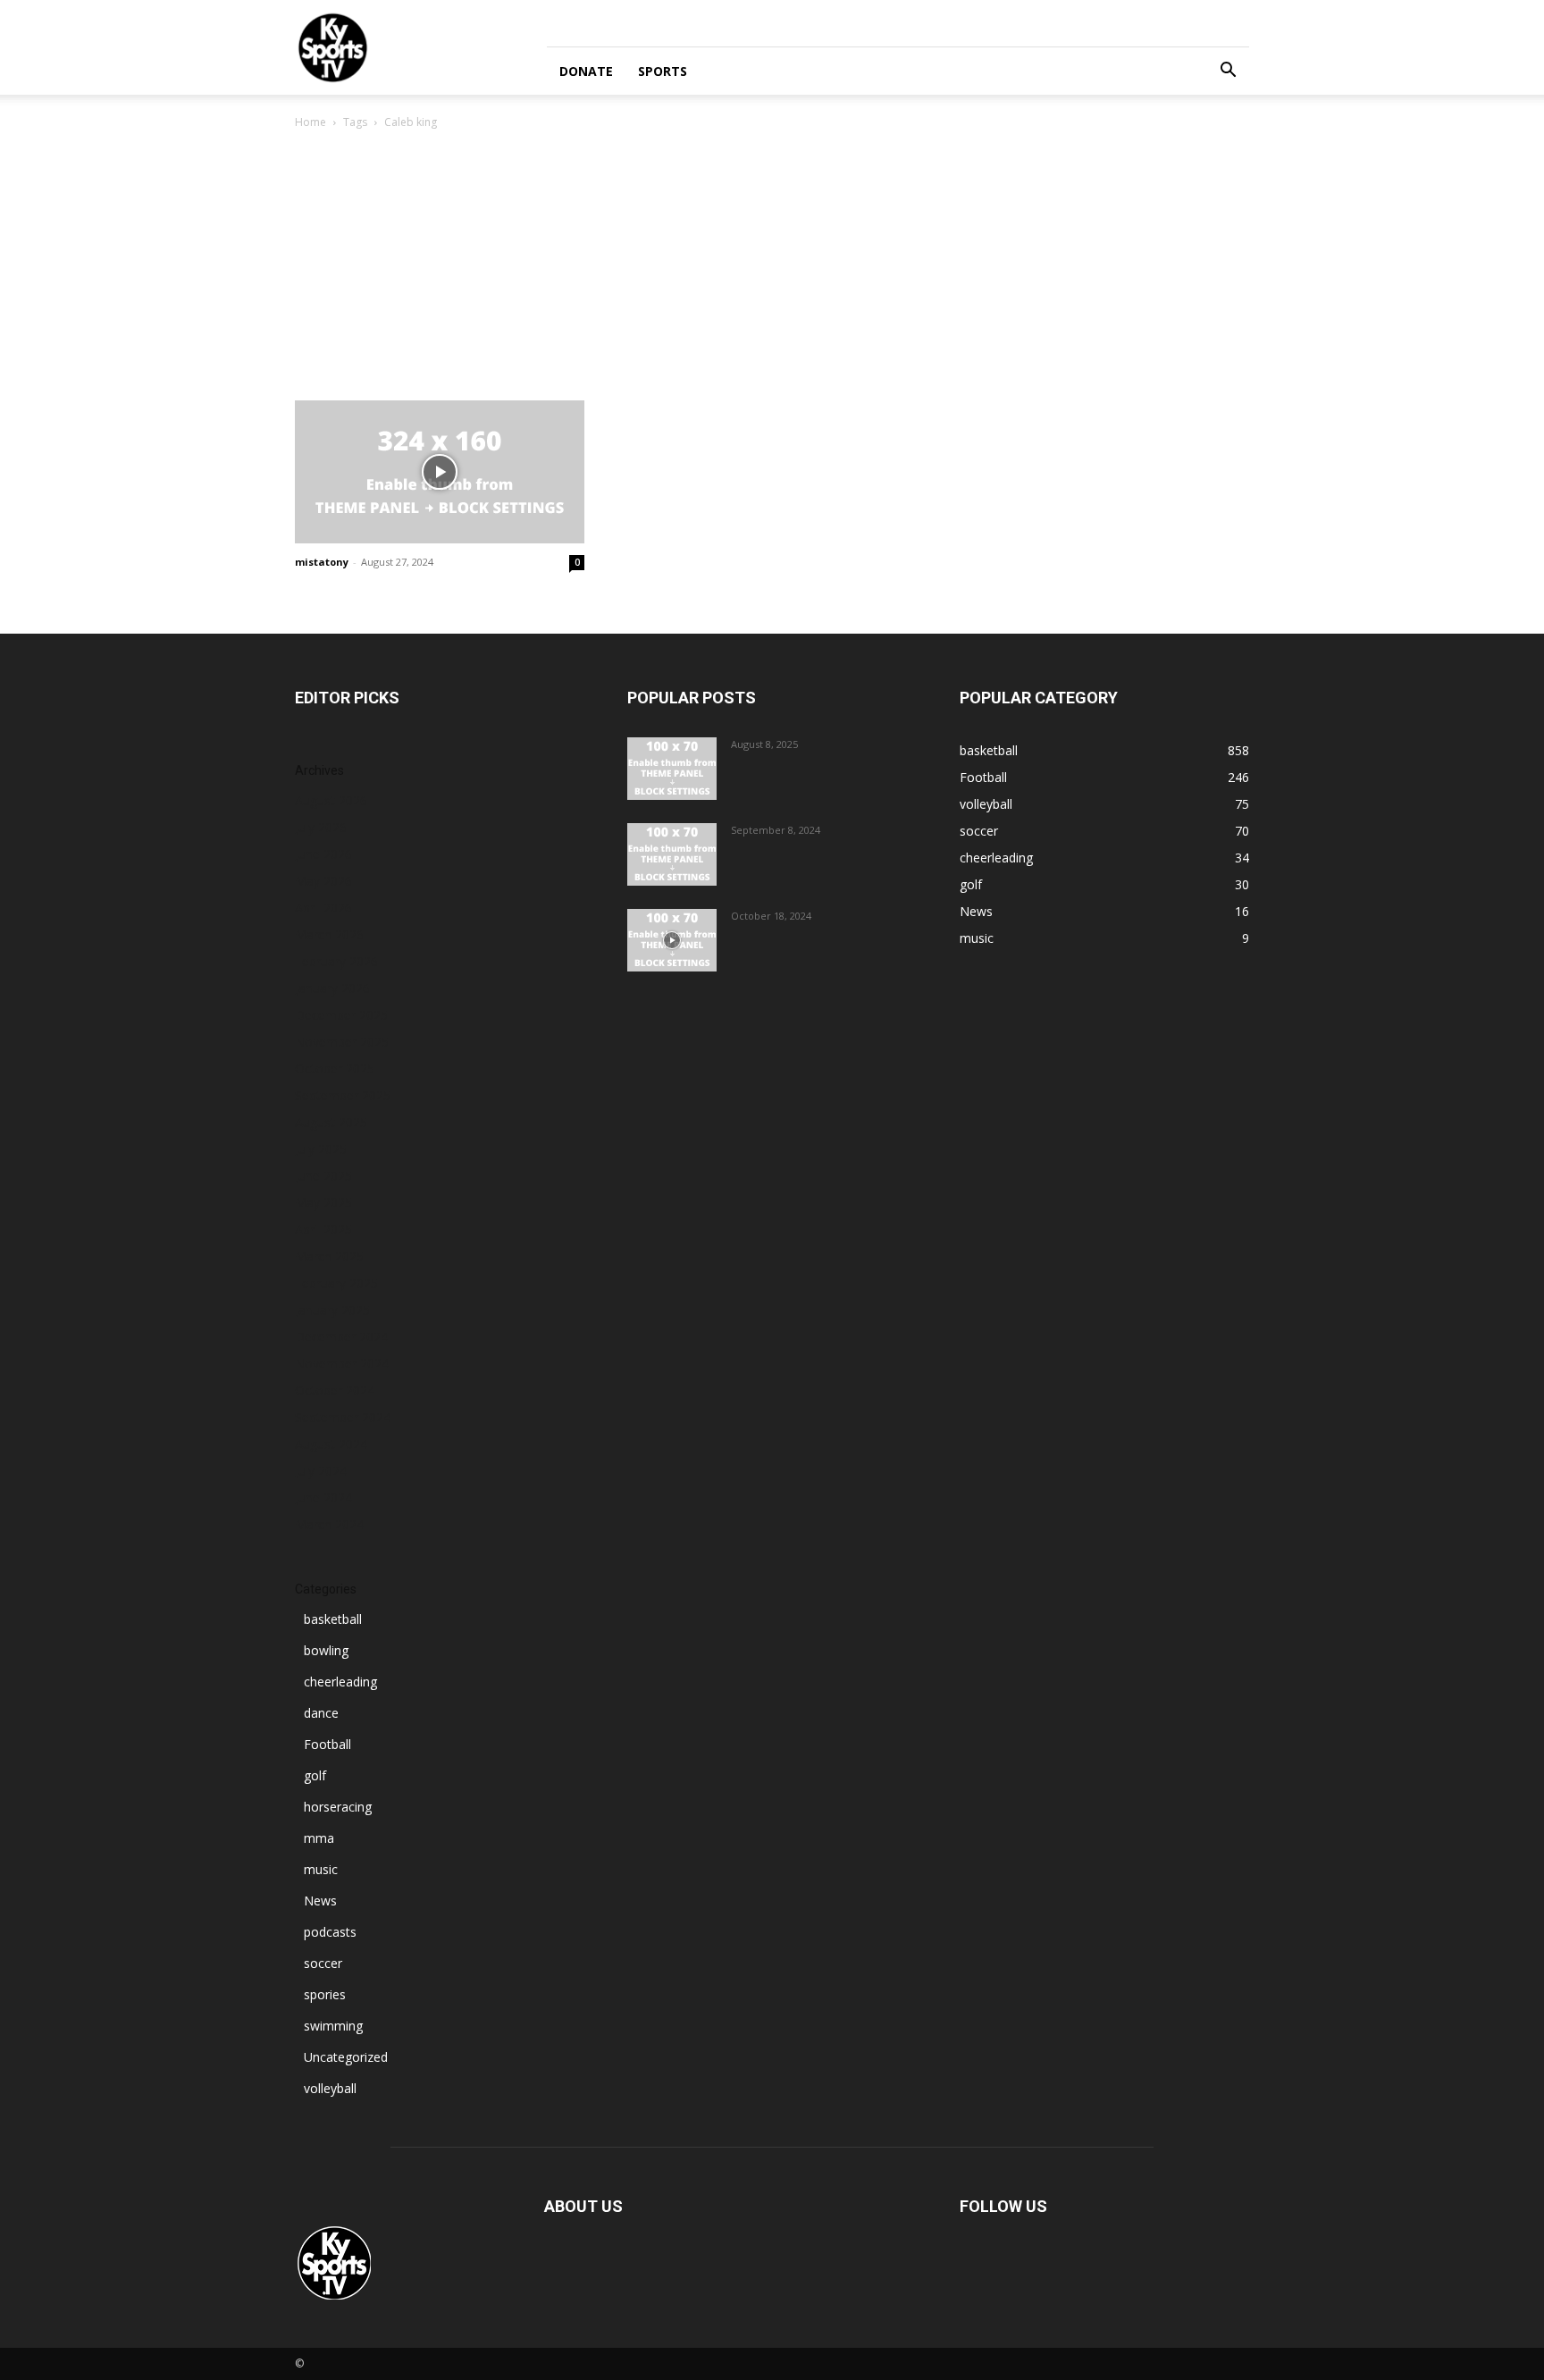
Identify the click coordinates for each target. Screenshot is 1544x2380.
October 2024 (335, 1390)
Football (327, 1744)
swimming (333, 2026)
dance (321, 1713)
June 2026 (323, 854)
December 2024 (341, 1337)
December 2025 (341, 1015)
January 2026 (332, 988)
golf (315, 1775)
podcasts (330, 1932)
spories (325, 1994)
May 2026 (323, 881)
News (320, 1901)
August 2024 (331, 1444)
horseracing (338, 1807)
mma (319, 1838)
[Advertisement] (772, 266)
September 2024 (343, 1417)
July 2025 (321, 1149)
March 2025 (329, 1256)
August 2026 (331, 800)
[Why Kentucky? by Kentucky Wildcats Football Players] (672, 769)
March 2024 (329, 1524)
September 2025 (343, 1095)
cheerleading (340, 1682)
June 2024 (323, 1497)
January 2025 (332, 1310)
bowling (326, 1650)
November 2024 (342, 1363)
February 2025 (336, 1283)
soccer (323, 1963)
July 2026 (321, 827)
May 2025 (323, 1203)
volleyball (330, 2088)
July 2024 (321, 1471)
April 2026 (323, 908)
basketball (333, 1619)
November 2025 (342, 1042)
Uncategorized (346, 2057)
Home (310, 122)
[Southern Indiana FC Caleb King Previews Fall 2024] (440, 472)
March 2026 (329, 934)
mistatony (322, 562)
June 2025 (323, 1176)
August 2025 (331, 1122)
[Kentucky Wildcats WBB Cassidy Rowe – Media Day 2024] (672, 940)
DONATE (586, 71)
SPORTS (663, 71)
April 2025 (323, 1229)
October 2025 (335, 1068)
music (321, 1869)
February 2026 (336, 961)
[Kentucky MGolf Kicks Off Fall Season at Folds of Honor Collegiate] (672, 854)
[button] (1228, 72)
